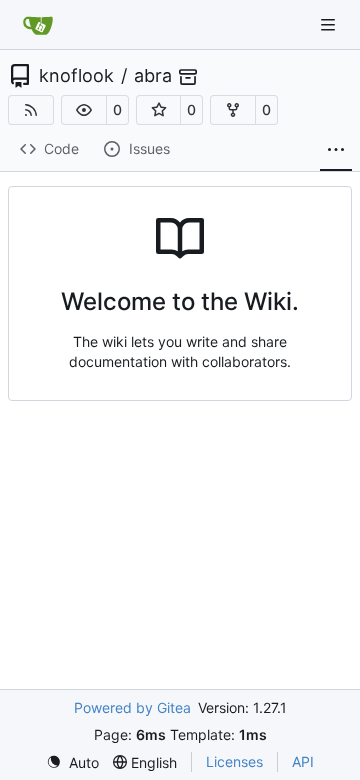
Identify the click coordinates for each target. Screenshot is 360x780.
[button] (84, 110)
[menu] (72, 762)
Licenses (234, 761)
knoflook (76, 76)
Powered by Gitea (132, 707)
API (303, 761)
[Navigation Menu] (330, 24)
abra (153, 76)
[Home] (38, 25)
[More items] (336, 150)
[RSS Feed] (31, 110)
